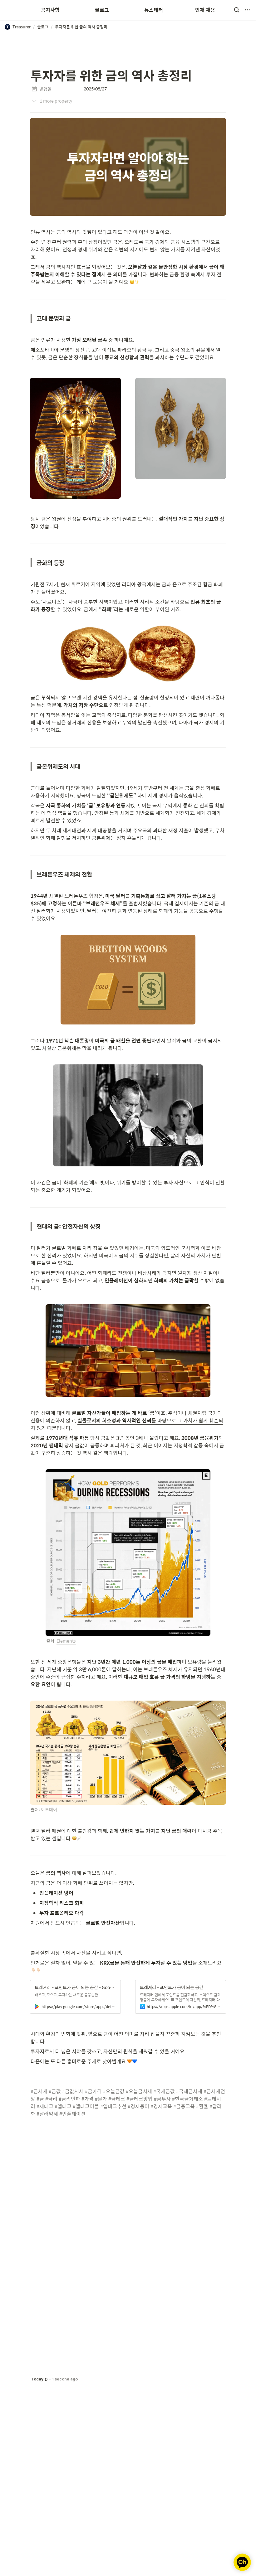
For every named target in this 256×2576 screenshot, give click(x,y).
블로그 (102, 10)
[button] (237, 10)
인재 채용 (205, 10)
